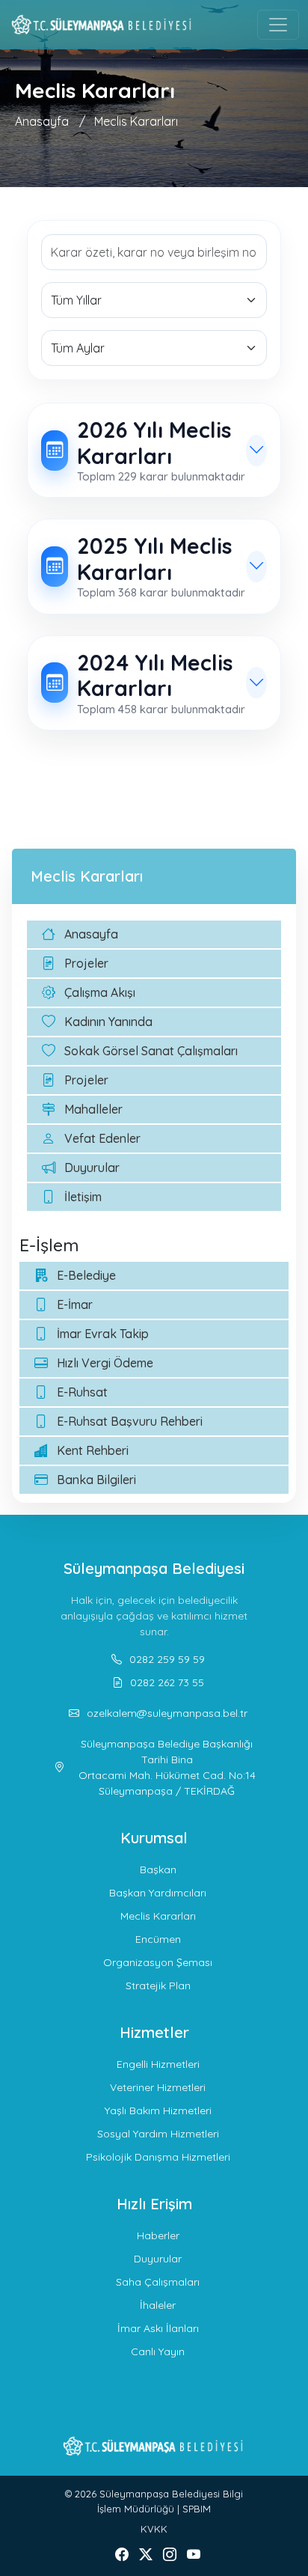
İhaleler (158, 2305)
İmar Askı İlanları (158, 2328)
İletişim (83, 1197)
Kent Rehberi (93, 1450)
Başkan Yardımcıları (158, 1893)
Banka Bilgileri (96, 1480)
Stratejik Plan (158, 1986)
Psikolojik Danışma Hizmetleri (158, 2157)
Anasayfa (42, 121)
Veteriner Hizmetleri (158, 2087)
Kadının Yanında (108, 1022)
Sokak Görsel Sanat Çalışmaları (151, 1051)
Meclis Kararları (136, 121)
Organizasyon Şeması (158, 1962)
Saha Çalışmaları (158, 2282)
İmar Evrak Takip (103, 1334)
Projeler (86, 963)
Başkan (158, 1870)
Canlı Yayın (158, 2351)
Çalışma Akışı (100, 992)
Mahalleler (93, 1109)
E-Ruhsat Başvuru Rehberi (130, 1421)
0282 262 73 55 (167, 1682)
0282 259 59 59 (167, 1659)
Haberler (158, 2235)
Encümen (158, 1939)
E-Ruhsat (82, 1392)
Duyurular (92, 1168)
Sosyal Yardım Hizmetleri (158, 2134)
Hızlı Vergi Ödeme (105, 1363)
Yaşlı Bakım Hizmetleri (158, 2110)
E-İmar (75, 1304)
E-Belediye (86, 1275)
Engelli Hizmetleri (158, 2064)
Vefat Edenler (102, 1138)
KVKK (154, 2529)
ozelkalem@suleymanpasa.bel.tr (167, 1713)
